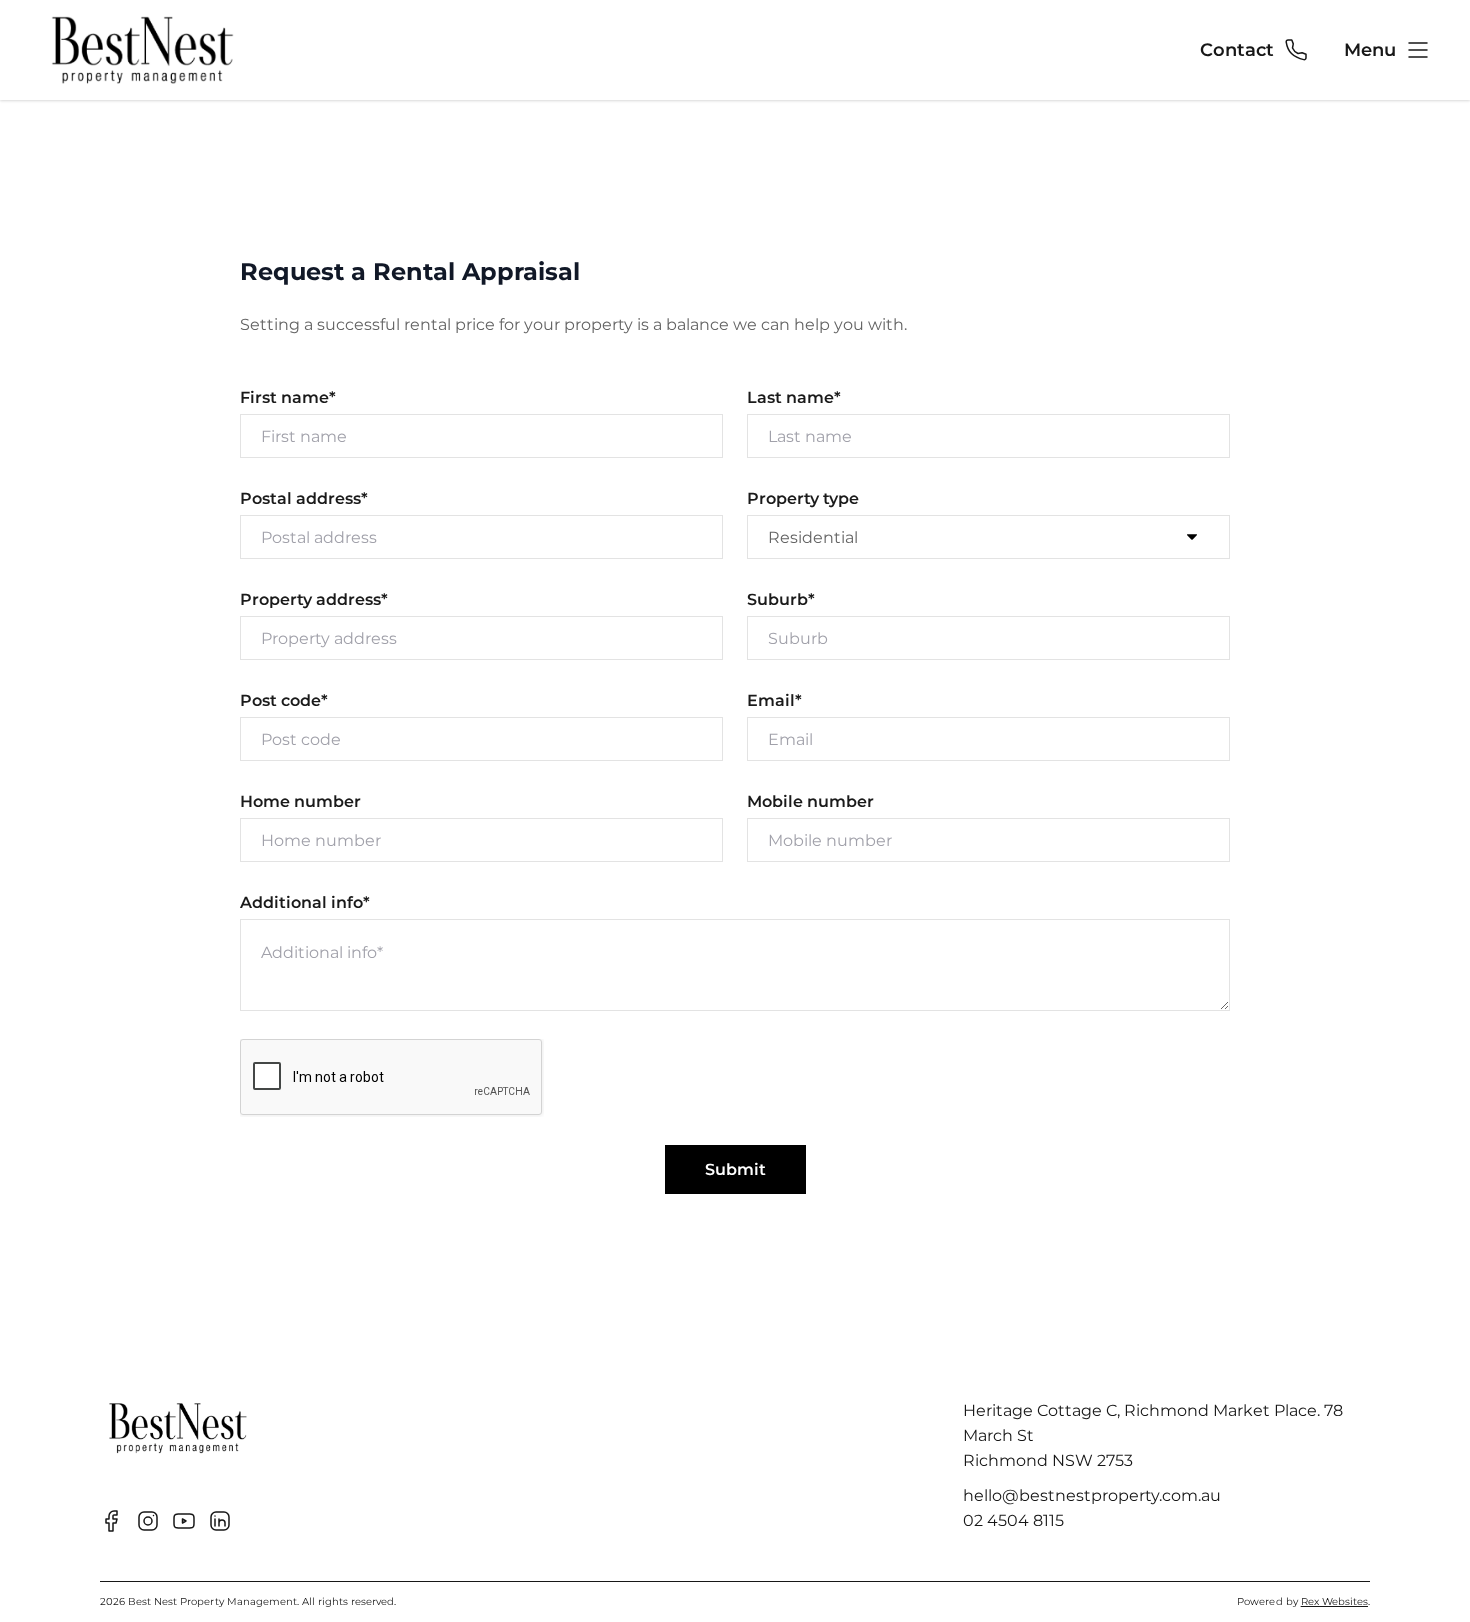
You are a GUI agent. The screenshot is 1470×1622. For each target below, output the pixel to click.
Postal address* (304, 498)
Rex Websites (1334, 1601)
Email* (774, 700)
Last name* (794, 397)
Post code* (284, 700)
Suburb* (781, 599)
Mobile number (810, 801)
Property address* (314, 599)
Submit (735, 1169)
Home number (300, 801)
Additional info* (305, 902)
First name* (288, 397)
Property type (803, 498)
